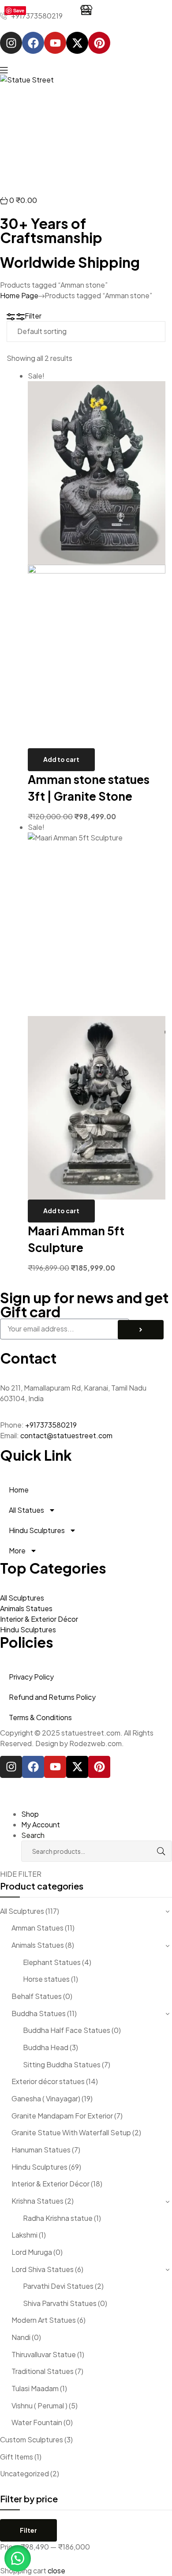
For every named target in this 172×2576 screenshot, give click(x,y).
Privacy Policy (31, 1677)
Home (19, 1490)
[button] (18, 2558)
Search (152, 1851)
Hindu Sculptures (37, 1530)
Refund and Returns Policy (52, 1697)
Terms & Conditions (40, 1717)
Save (19, 10)
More (17, 1550)
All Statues (26, 1510)
